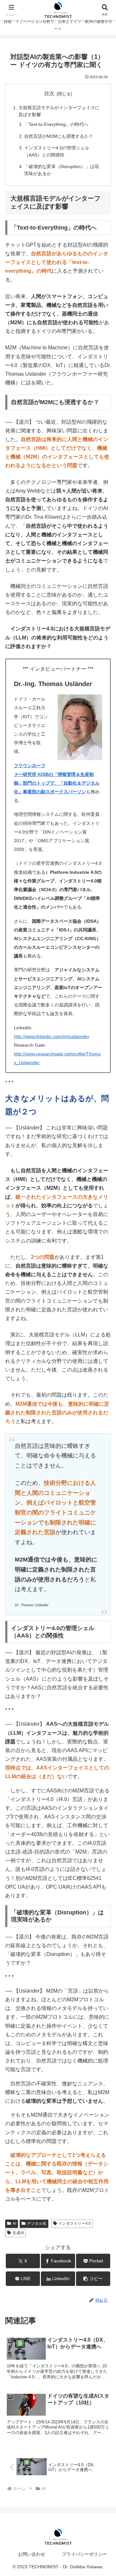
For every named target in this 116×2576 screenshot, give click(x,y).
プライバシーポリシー (84, 2554)
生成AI (18, 2233)
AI (14, 2223)
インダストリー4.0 (75, 2223)
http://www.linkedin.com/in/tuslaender (52, 1036)
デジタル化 (37, 2223)
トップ (43, 783)
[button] (93, 2279)
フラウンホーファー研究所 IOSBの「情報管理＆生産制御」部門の (54, 774)
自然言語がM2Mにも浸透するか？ (59, 136)
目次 (49, 94)
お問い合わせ (32, 2554)
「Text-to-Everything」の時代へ (56, 124)
